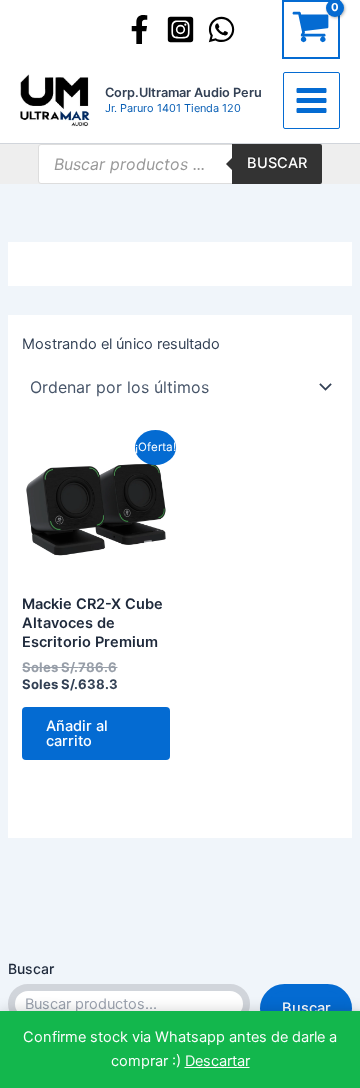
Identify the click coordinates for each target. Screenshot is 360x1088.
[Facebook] (139, 29)
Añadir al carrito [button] (77, 733)
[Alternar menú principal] (311, 100)
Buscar (31, 968)
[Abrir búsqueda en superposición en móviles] (180, 164)
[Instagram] (180, 29)
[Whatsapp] (221, 29)
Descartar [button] (217, 1061)
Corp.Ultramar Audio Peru (183, 92)
